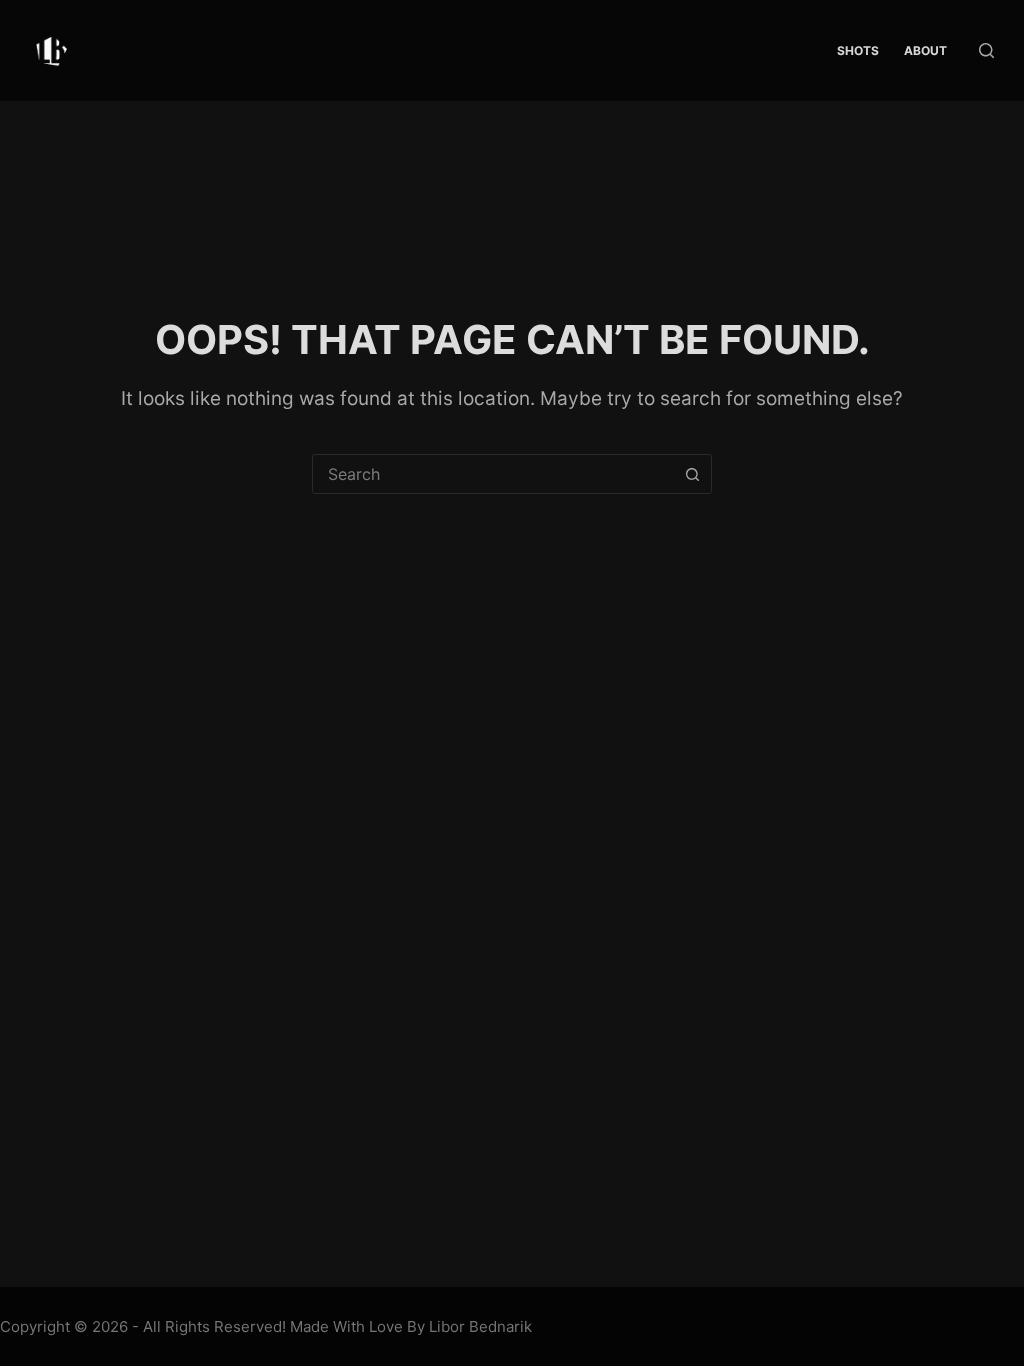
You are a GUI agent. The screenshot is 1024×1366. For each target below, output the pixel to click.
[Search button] (692, 474)
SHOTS (858, 50)
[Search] (986, 50)
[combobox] (493, 474)
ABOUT (925, 50)
